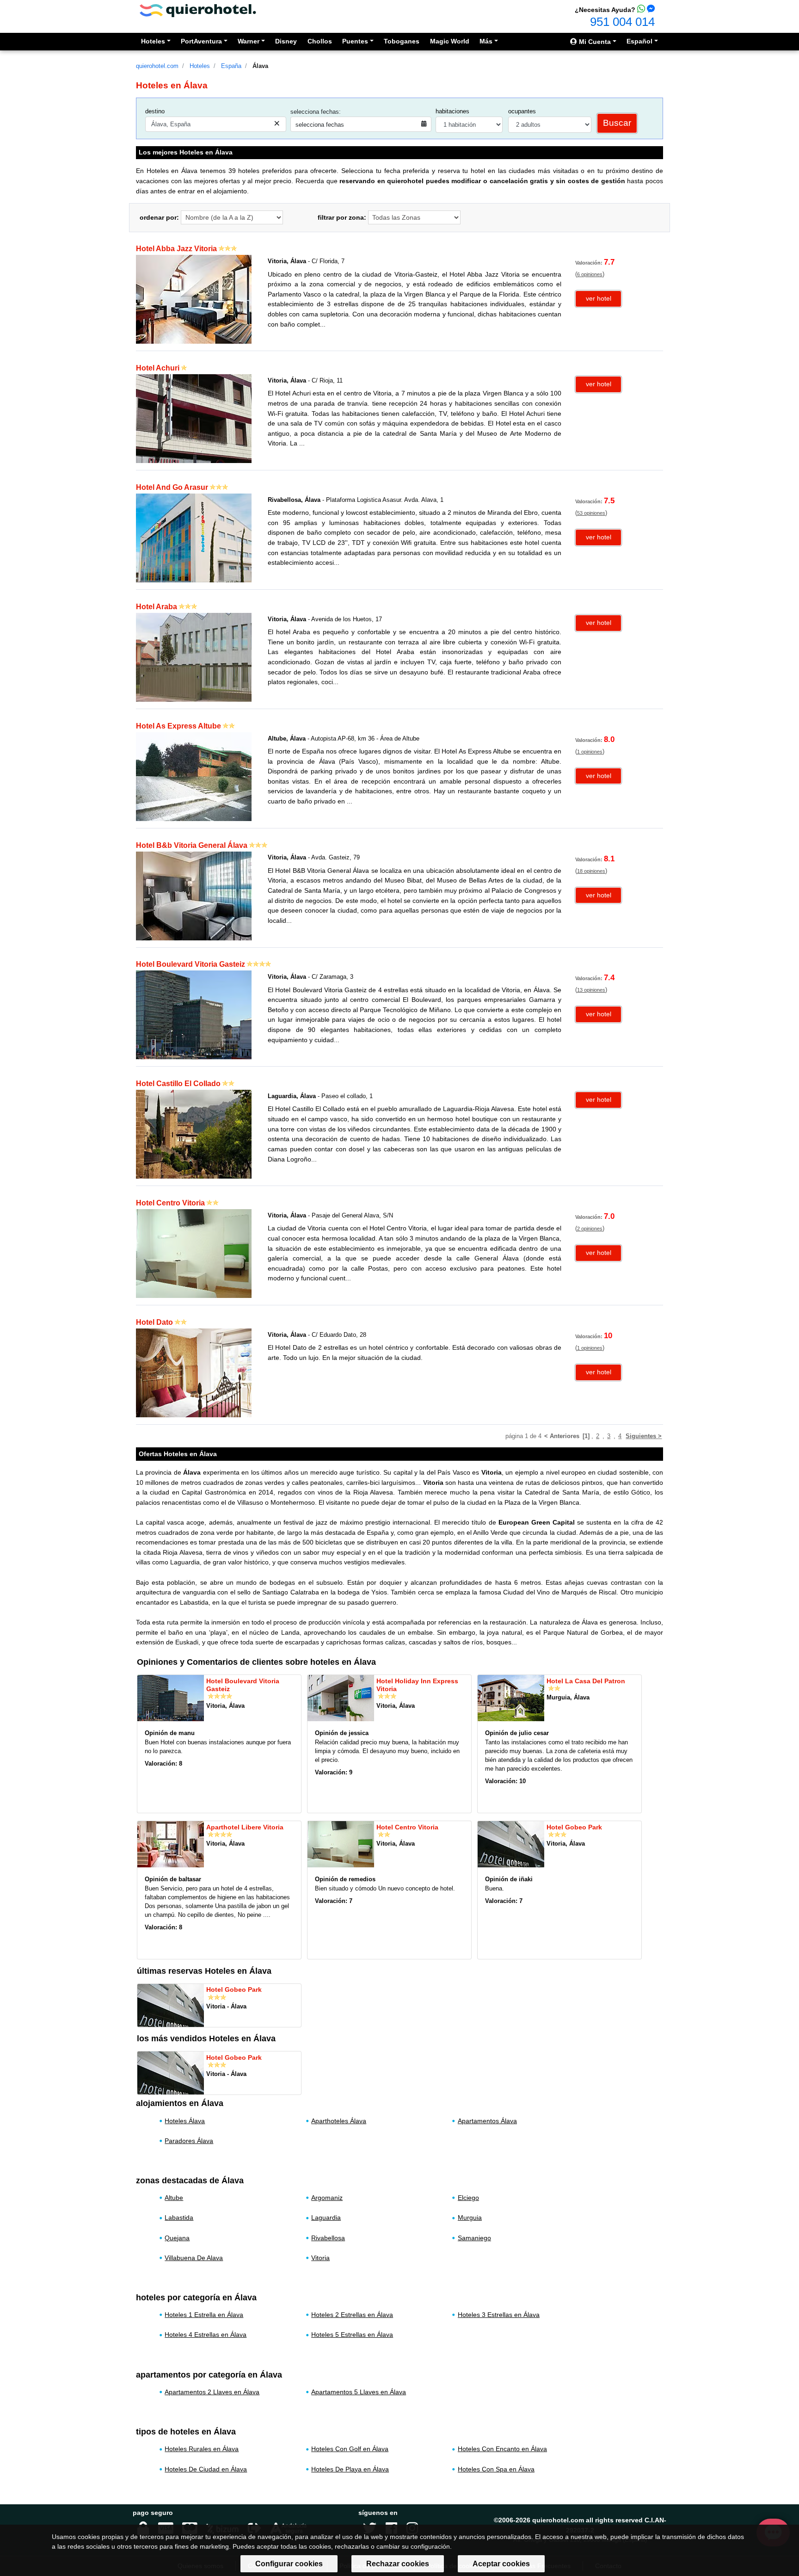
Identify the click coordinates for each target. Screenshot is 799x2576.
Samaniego (474, 2238)
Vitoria (320, 2258)
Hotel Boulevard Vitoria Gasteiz (191, 964)
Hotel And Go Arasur (172, 487)
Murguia (470, 2218)
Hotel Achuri (158, 368)
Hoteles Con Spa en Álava (496, 2469)
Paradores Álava (189, 2141)
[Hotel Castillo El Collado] (194, 1134)
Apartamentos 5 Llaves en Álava (359, 2392)
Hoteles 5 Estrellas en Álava (352, 2335)
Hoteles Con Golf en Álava (350, 2449)
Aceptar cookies (501, 2564)
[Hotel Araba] (194, 657)
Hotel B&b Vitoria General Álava (192, 845)
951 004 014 (622, 22)
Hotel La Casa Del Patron (586, 1681)
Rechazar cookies (398, 2564)
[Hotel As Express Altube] (194, 776)
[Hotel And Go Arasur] (194, 537)
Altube (174, 2198)
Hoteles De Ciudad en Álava (206, 2469)
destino (155, 111)
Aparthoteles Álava (339, 2121)
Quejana (177, 2238)
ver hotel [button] (599, 298)
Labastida (179, 2218)
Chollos (320, 41)
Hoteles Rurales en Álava (202, 2449)
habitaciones (452, 111)
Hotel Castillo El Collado (178, 1084)
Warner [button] (249, 41)
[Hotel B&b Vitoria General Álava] (194, 895)
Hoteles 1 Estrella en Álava (204, 2315)
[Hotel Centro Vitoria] (194, 1253)
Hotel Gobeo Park (574, 1827)
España (231, 66)
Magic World (450, 41)
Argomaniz (327, 2198)
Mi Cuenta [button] (594, 42)
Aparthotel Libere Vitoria (245, 1827)
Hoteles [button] (153, 41)
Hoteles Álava (185, 2121)
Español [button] (639, 41)
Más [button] (486, 41)
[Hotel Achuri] (194, 418)
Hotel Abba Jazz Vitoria (176, 249)
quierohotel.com (157, 66)
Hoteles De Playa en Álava (350, 2469)
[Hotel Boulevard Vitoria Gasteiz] (194, 1015)
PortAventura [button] (201, 41)
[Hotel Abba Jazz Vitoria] (194, 299)
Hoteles (200, 66)
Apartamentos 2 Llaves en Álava (212, 2392)
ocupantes (522, 111)
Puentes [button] (355, 41)
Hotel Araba (157, 607)
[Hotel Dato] (194, 1372)
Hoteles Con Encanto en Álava (502, 2449)
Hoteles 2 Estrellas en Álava (352, 2315)
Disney (286, 41)
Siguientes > (644, 1436)
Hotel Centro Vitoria (170, 1203)
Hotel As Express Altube (178, 726)
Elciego (468, 2198)
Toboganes (402, 41)
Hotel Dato (154, 1322)
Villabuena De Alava (194, 2258)
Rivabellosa (328, 2238)
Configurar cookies (289, 2564)
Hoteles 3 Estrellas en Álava (499, 2315)
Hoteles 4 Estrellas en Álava (206, 2335)
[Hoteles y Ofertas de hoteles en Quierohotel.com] (198, 10)
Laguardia (326, 2218)
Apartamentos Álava (487, 2121)
